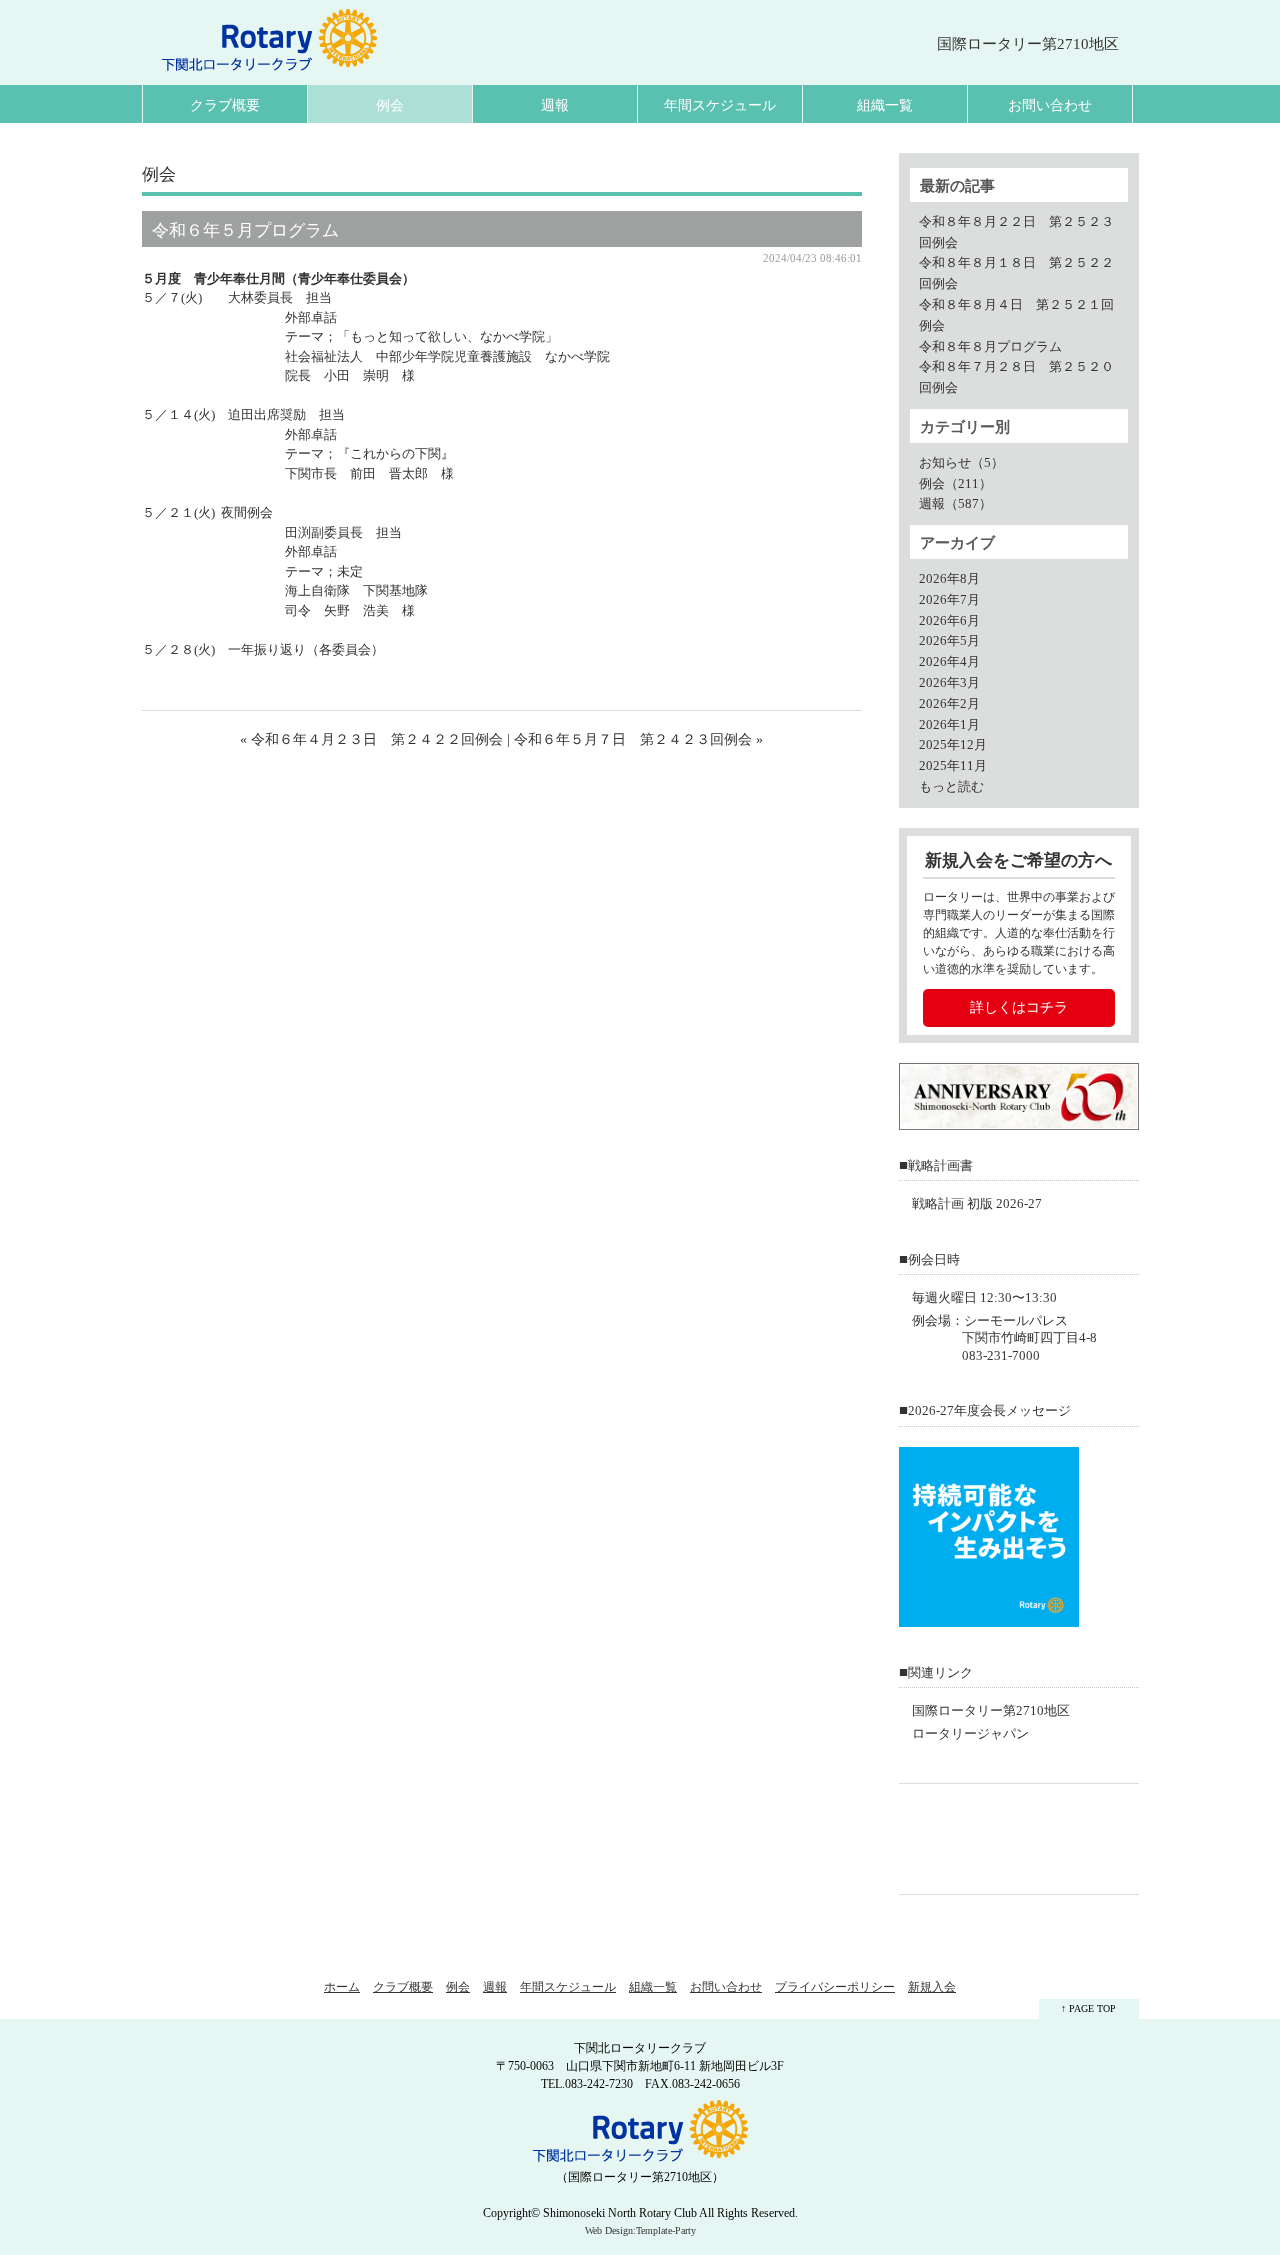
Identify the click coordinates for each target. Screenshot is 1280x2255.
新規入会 (932, 1987)
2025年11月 (953, 766)
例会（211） (955, 484)
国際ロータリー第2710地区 (991, 1711)
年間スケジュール (720, 105)
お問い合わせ (1050, 105)
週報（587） (955, 504)
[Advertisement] (1024, 1839)
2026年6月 (949, 621)
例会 (390, 105)
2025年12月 (953, 745)
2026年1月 (949, 725)
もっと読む (951, 787)
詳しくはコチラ (1019, 1007)
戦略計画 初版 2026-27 (977, 1204)
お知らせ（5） (961, 463)
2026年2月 (949, 704)
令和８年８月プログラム (990, 347)
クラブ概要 (225, 105)
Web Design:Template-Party (640, 2230)
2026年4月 (949, 662)
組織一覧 (885, 105)
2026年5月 (949, 641)
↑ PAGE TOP (1088, 2008)
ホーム (342, 1987)
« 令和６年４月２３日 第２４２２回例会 (371, 739)
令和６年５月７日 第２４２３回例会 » (638, 739)
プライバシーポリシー (835, 1987)
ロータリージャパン (970, 1734)
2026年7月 (949, 600)
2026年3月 (949, 683)
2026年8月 (949, 579)
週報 (555, 105)
